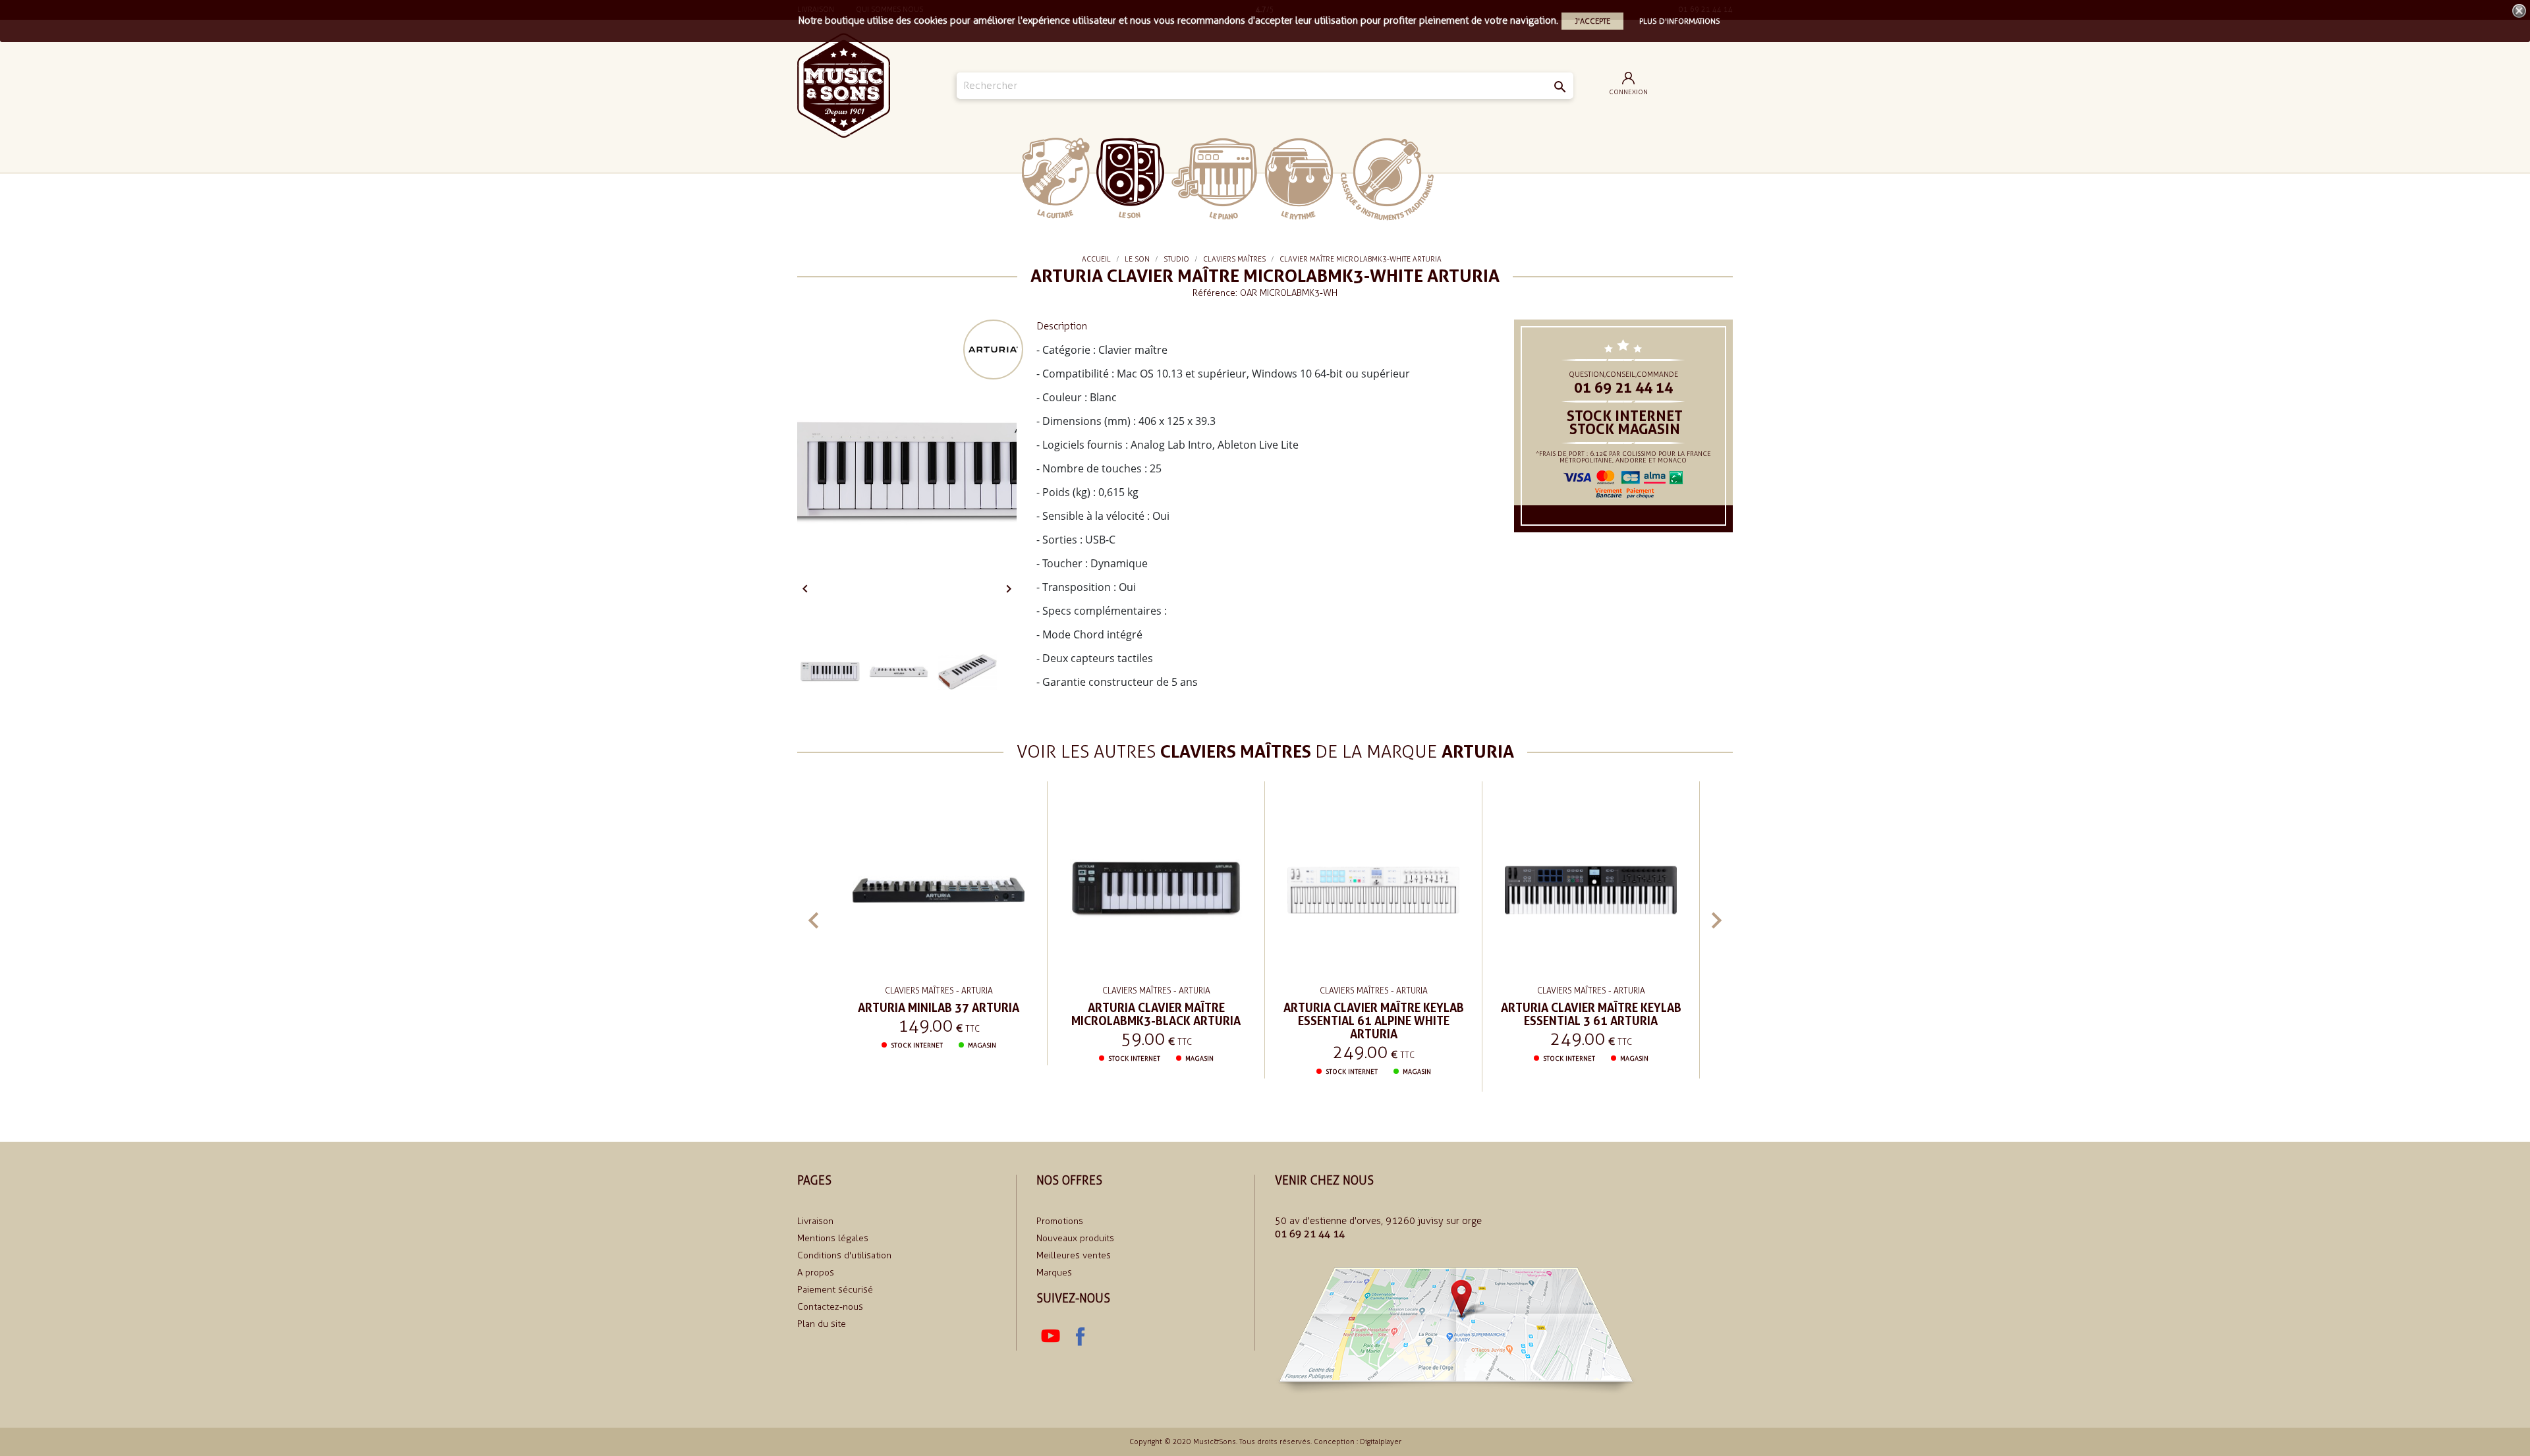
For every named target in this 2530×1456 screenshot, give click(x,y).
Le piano (1214, 179)
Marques (1054, 1273)
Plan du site (822, 1324)
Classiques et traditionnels (1387, 179)
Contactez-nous (830, 1307)
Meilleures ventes (1074, 1255)
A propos (816, 1273)
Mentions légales (833, 1238)
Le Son (1130, 178)
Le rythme (1299, 179)
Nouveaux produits (1075, 1238)
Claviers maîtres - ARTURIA (939, 991)
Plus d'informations (1680, 21)
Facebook (1080, 1336)
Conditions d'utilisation (844, 1255)
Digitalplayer (1381, 1442)
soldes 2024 (1474, 178)
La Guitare (1056, 178)
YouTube (1051, 1336)
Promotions (1060, 1221)
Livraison (815, 1221)
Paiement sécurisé (835, 1290)
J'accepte (1592, 21)
